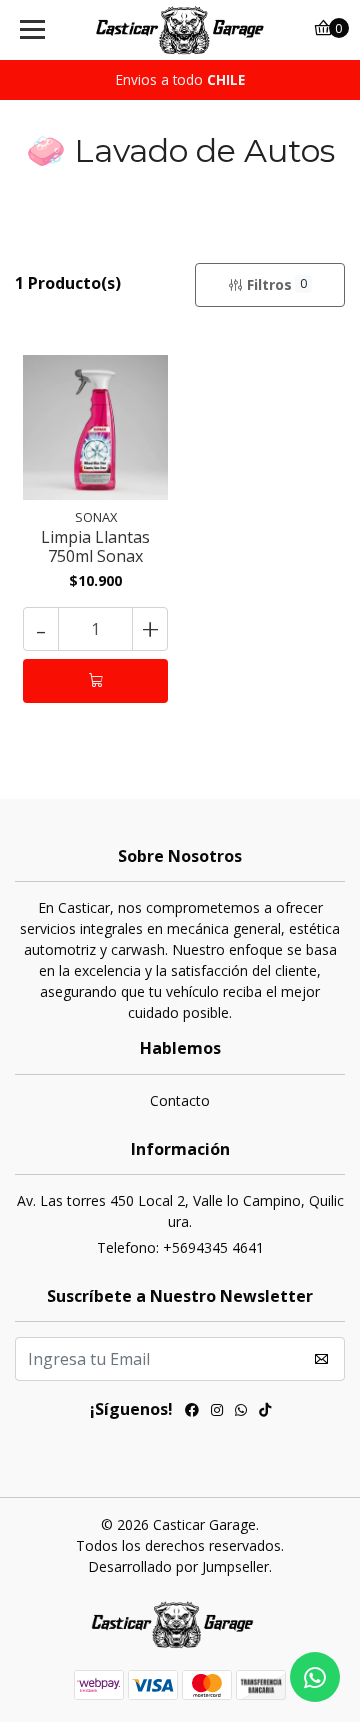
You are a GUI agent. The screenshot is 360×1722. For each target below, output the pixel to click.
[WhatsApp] (241, 1412)
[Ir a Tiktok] (265, 1412)
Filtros (277, 284)
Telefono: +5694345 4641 (180, 1247)
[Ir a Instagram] (217, 1412)
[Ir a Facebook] (192, 1412)
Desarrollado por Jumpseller (178, 1566)
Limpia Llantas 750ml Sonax (95, 547)
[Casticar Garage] (180, 30)
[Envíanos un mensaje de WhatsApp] (315, 1677)
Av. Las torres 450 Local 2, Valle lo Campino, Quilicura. (180, 1211)
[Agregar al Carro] (95, 681)
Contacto (180, 1100)
